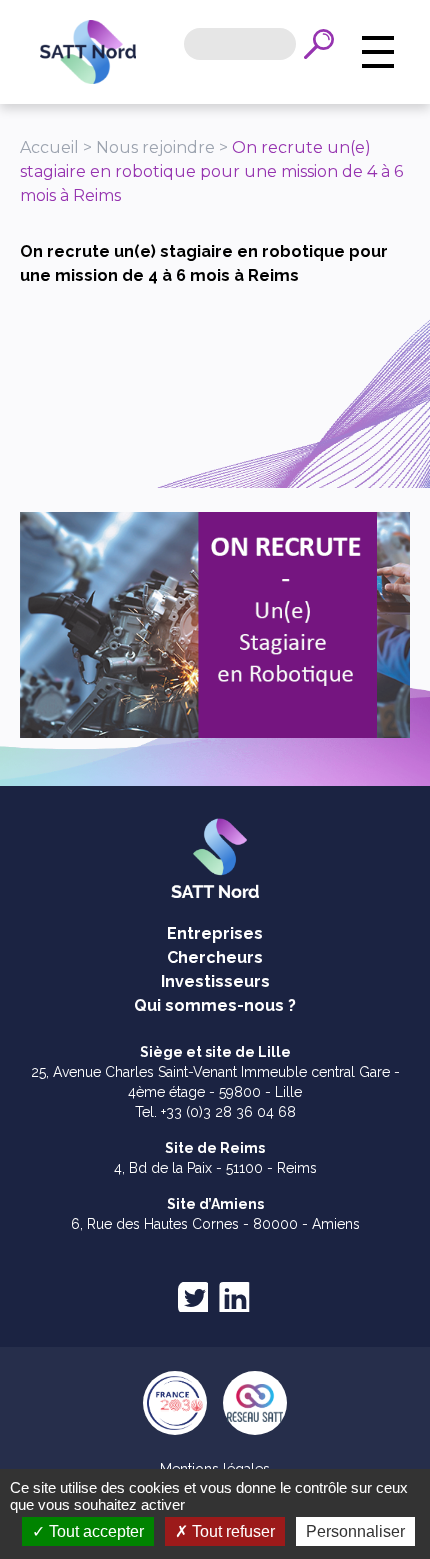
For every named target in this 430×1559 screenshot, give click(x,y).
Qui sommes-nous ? (215, 1005)
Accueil (49, 147)
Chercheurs (215, 957)
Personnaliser (355, 1531)
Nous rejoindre (155, 147)
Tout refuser (231, 1531)
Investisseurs (215, 981)
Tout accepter (94, 1531)
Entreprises (215, 933)
